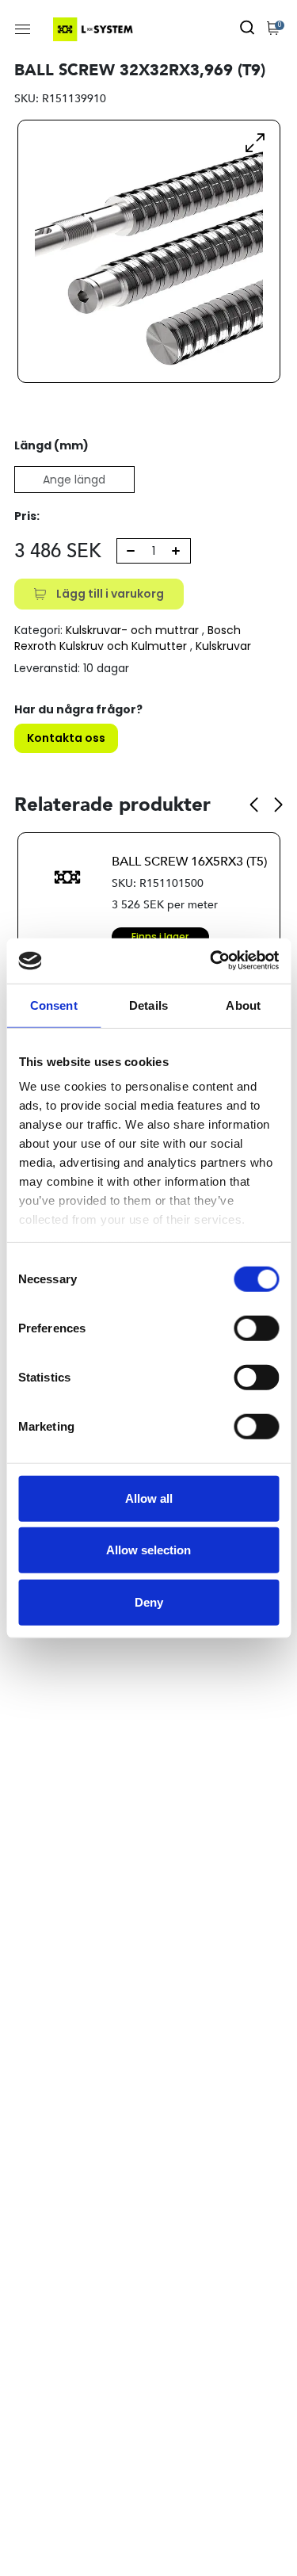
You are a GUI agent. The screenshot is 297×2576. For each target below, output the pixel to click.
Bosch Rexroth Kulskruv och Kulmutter (128, 638)
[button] (254, 805)
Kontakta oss (66, 738)
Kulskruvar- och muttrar (132, 630)
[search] (247, 29)
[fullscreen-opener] (255, 142)
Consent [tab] (54, 1005)
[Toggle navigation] (23, 29)
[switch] (256, 1328)
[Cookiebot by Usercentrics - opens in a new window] (211, 961)
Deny (149, 1601)
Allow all (149, 1498)
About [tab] (243, 1005)
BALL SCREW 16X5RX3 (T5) (189, 862)
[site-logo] (95, 29)
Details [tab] (148, 1005)
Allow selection (148, 1550)
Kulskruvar (223, 646)
